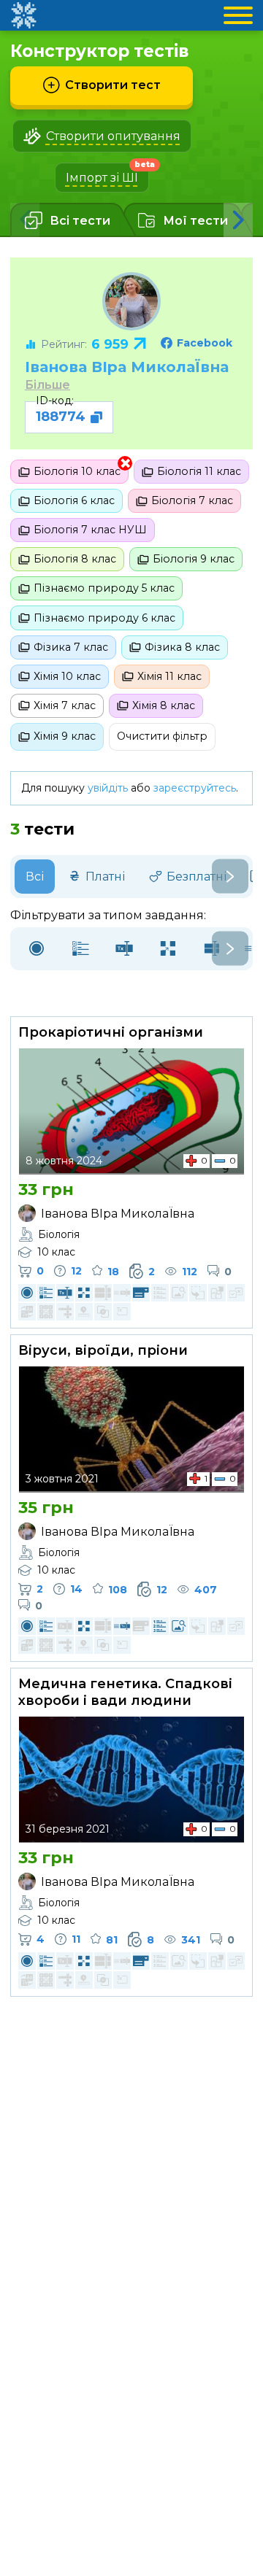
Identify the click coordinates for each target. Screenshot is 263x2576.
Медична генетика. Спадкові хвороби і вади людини (125, 1692)
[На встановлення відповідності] (168, 949)
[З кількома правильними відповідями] (80, 949)
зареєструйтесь (195, 788)
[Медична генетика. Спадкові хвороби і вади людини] (131, 1779)
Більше (47, 385)
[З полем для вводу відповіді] (124, 949)
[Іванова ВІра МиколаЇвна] (131, 301)
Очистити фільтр (162, 736)
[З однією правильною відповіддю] (37, 949)
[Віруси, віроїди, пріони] (131, 1429)
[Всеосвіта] (23, 15)
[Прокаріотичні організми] (131, 1111)
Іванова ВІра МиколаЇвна (127, 367)
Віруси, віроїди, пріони (103, 1350)
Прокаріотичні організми (111, 1032)
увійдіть (108, 788)
